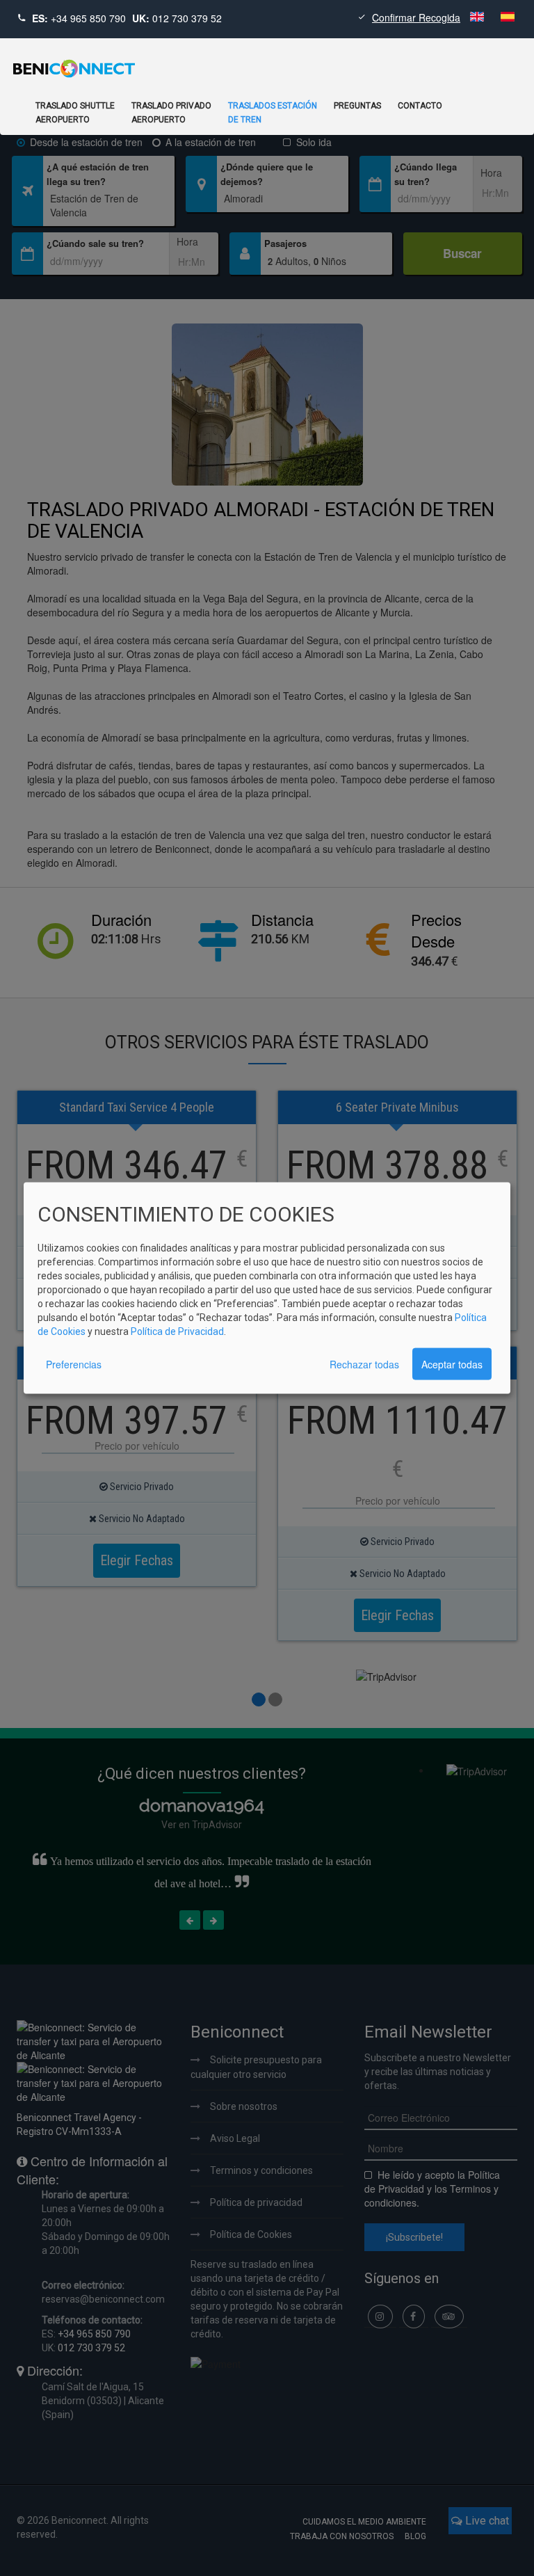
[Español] (508, 17)
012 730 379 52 (187, 18)
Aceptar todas (452, 1364)
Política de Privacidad (177, 1331)
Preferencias (74, 1364)
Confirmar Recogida (416, 17)
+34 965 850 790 (88, 18)
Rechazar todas (364, 1364)
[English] (478, 17)
